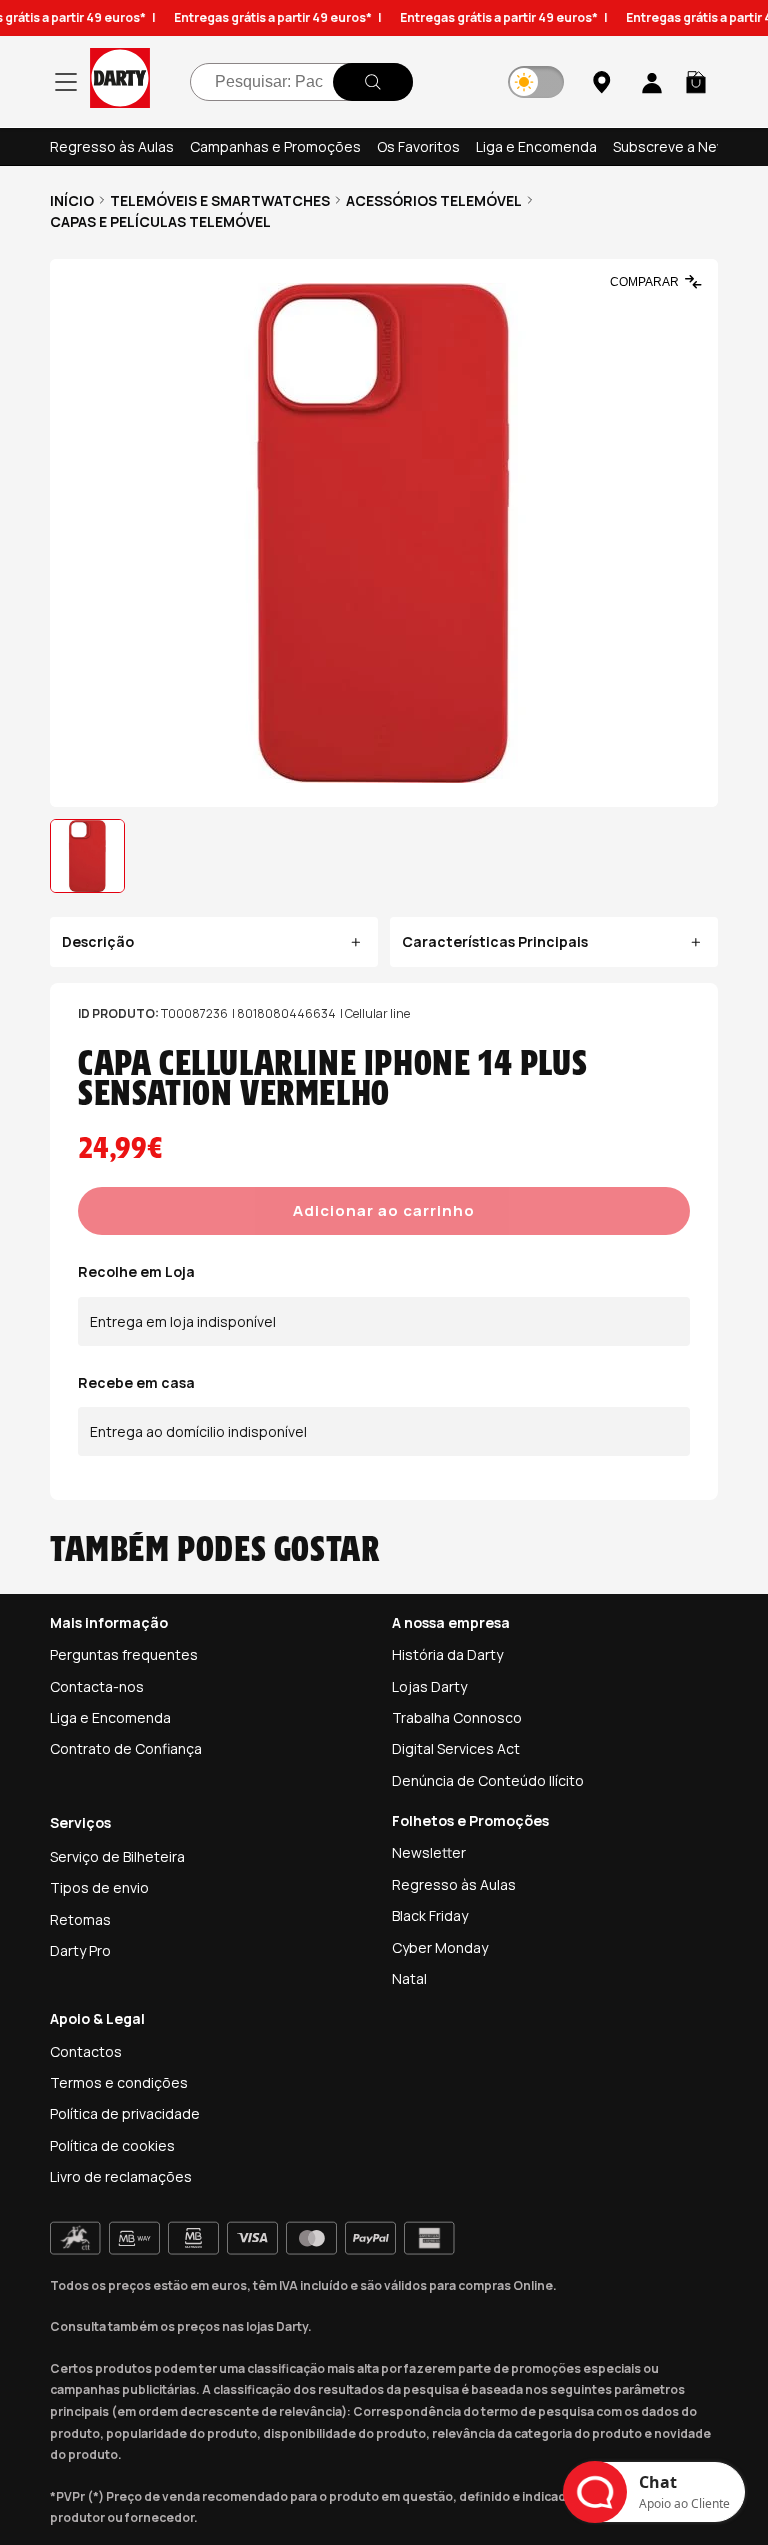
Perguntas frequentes (124, 1654)
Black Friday (430, 1915)
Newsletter (429, 1852)
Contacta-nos (97, 1686)
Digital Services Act (456, 1748)
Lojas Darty (429, 1686)
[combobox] (301, 82)
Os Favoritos (418, 146)
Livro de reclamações (121, 2176)
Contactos (86, 2051)
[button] (696, 82)
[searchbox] (301, 82)
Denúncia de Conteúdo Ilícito (488, 1780)
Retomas (80, 1919)
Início (72, 200)
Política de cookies (112, 2145)
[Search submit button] (373, 82)
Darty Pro (80, 1950)
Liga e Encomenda (536, 146)
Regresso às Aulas (112, 146)
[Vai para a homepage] (120, 81)
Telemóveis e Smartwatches (220, 200)
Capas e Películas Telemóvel (160, 221)
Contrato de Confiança (126, 1748)
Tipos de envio (99, 1887)
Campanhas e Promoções (275, 146)
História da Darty (447, 1654)
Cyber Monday (440, 1947)
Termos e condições (119, 2082)
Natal (409, 1978)
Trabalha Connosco (457, 1717)
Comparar (644, 282)
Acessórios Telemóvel (434, 200)
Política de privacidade (125, 2113)
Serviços (80, 1822)
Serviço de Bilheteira (117, 1856)
